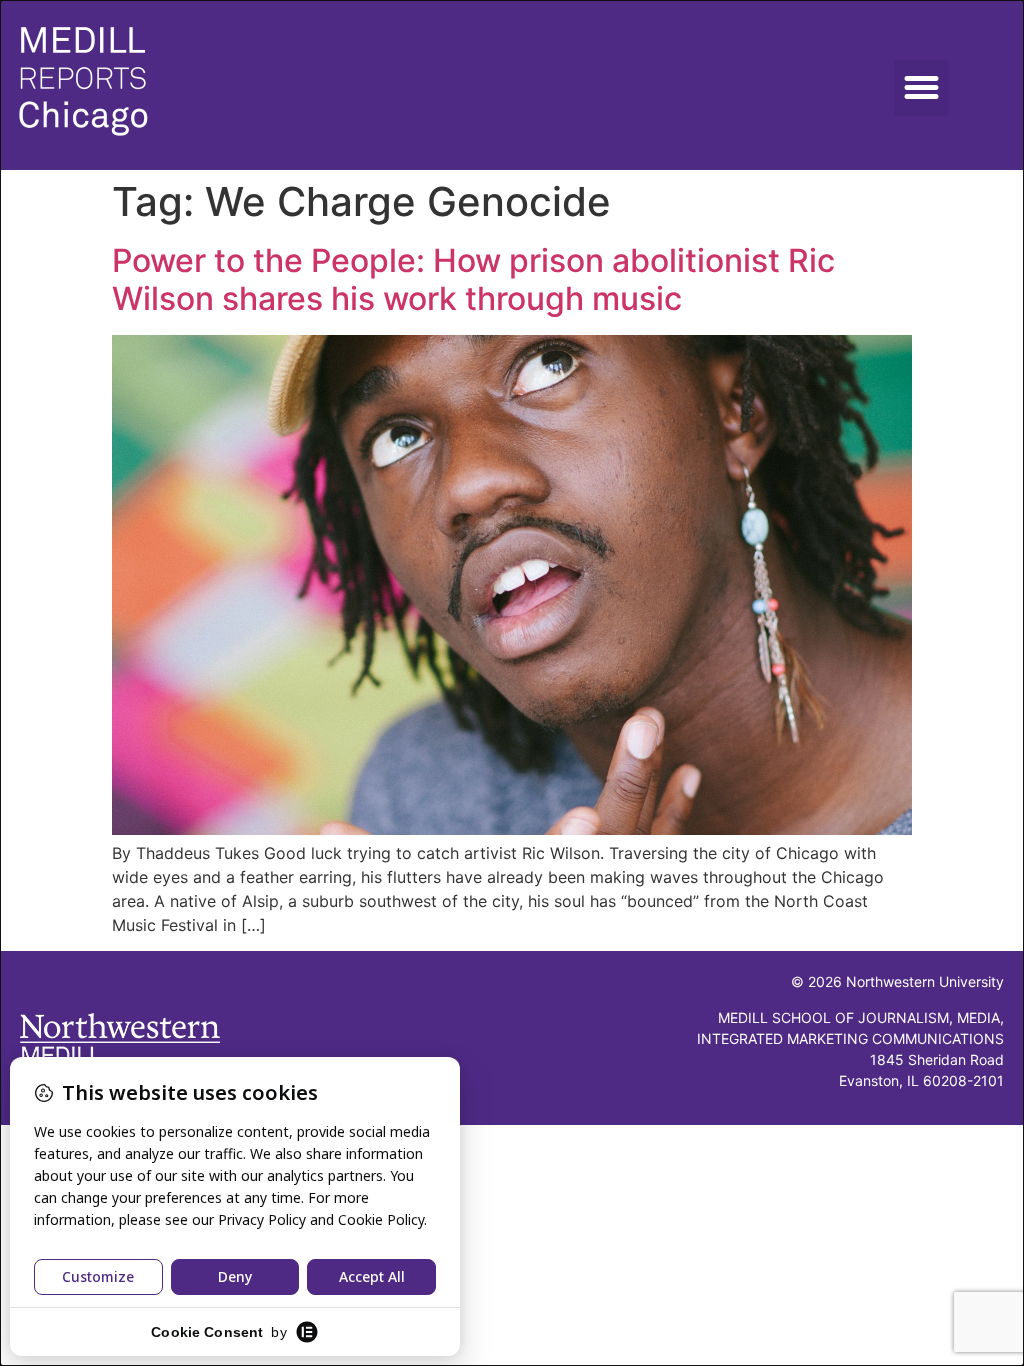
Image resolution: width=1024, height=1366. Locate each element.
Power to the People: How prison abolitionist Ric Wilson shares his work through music (473, 279)
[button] (922, 88)
